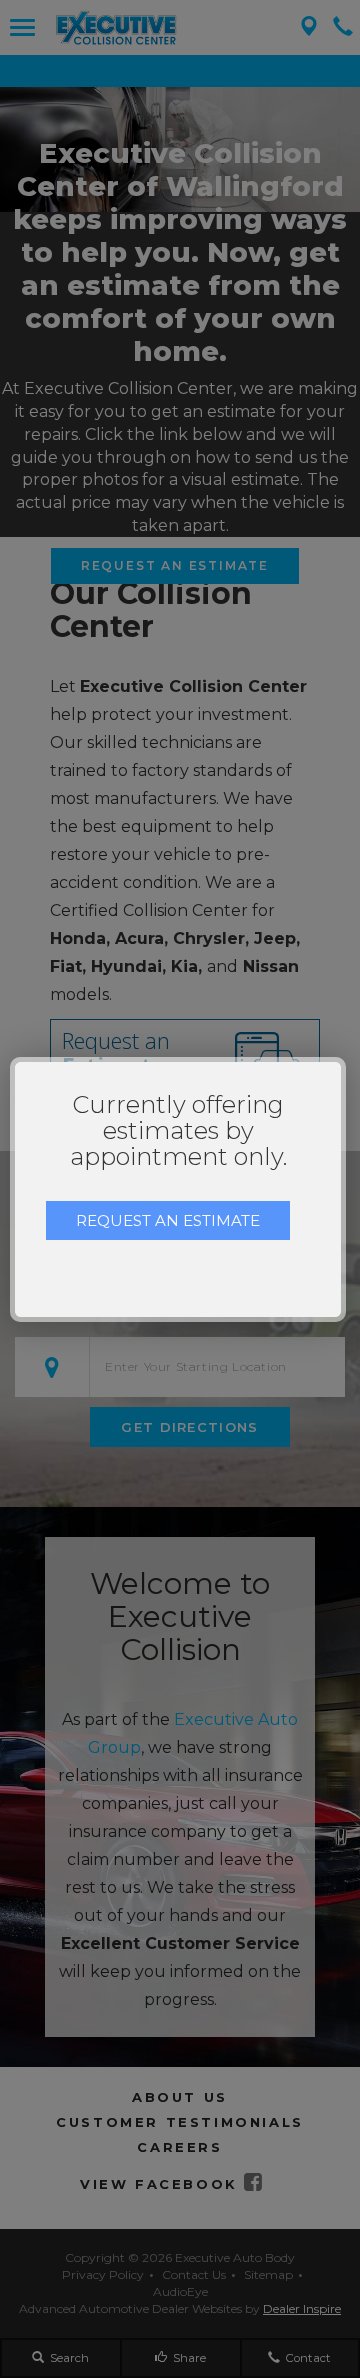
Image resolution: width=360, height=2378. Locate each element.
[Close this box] (343, 1060)
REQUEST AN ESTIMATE (168, 1220)
